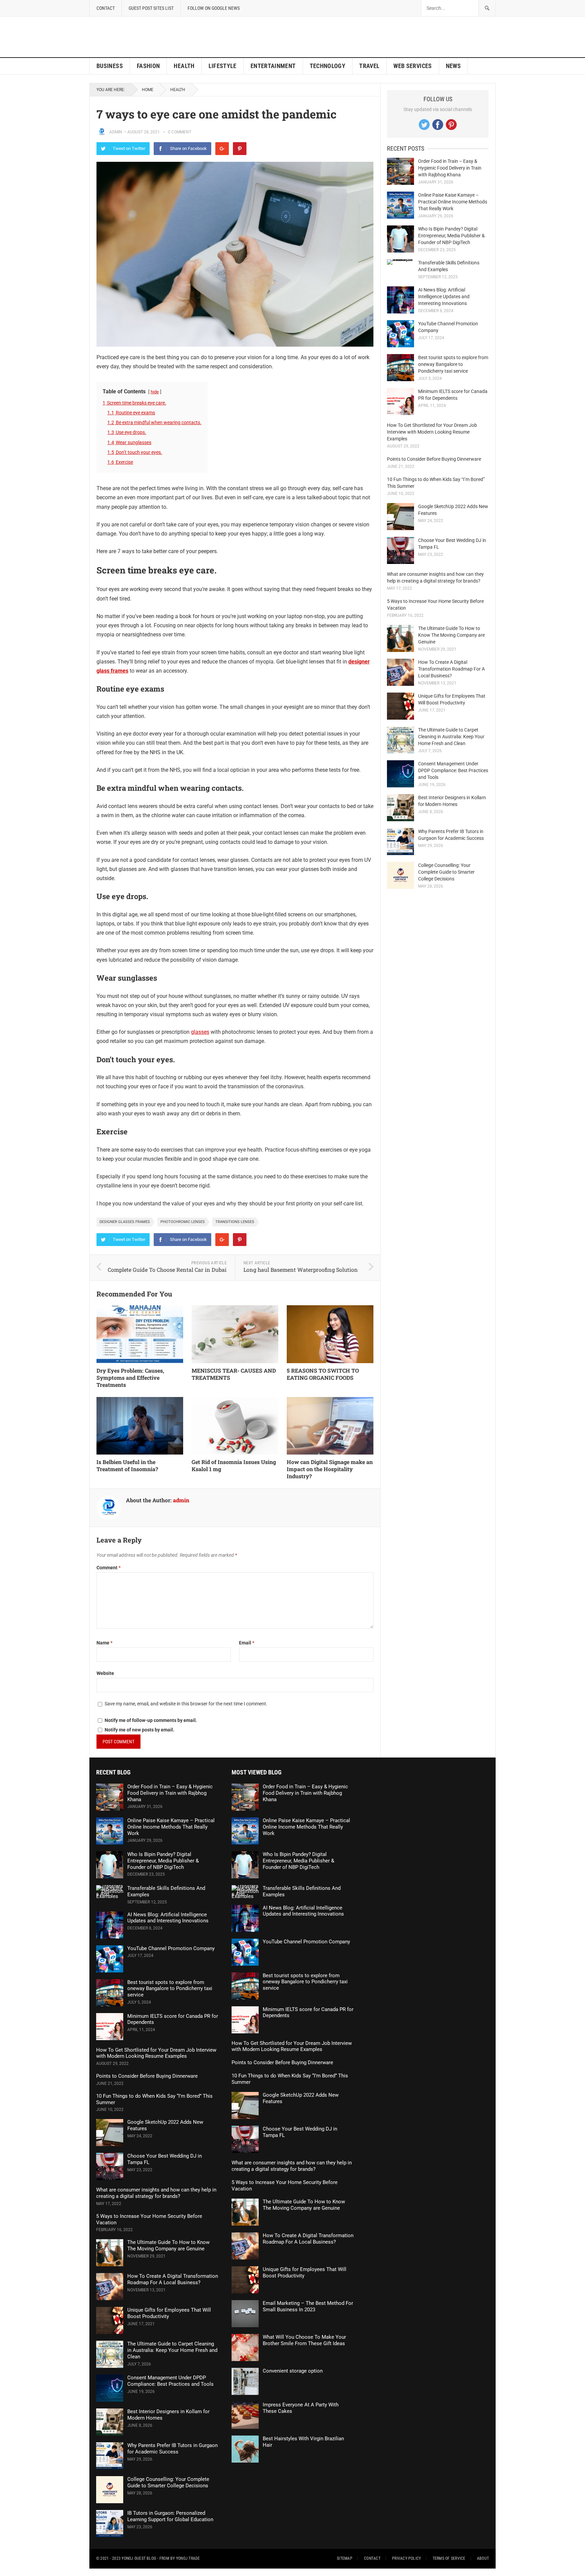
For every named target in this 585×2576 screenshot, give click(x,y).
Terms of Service (449, 2558)
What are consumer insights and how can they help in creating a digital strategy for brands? (156, 2193)
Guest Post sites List (151, 8)
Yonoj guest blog (139, 2558)
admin (116, 132)
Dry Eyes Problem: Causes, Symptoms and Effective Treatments (130, 1378)
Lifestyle (223, 66)
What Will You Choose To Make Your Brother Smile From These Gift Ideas (304, 2340)
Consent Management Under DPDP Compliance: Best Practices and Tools (453, 770)
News (453, 66)
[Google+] (222, 149)
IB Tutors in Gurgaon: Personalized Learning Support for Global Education (170, 2516)
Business (110, 66)
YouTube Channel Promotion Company (171, 1948)
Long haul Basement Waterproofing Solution (301, 1270)
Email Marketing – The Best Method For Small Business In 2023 (308, 2306)
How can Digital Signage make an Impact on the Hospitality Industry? (330, 1469)
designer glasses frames (125, 1222)
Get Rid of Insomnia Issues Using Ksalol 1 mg (234, 1465)
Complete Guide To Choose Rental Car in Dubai (167, 1270)
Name (104, 1643)
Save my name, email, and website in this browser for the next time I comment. (186, 1704)
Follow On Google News (214, 8)
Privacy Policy (406, 2558)
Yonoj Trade (188, 2558)
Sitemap (345, 2558)
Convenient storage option (293, 2371)
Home (148, 90)
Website (105, 1673)
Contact (106, 8)
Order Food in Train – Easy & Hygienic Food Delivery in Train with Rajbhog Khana (450, 168)
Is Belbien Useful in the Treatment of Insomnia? (127, 1465)
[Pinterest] (240, 149)
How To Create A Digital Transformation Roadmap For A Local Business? (451, 669)
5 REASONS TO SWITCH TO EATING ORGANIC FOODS (323, 1374)
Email (247, 1643)
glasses (200, 1032)
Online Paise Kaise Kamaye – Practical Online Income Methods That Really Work (453, 202)
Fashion (148, 66)
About (483, 2558)
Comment (109, 1568)
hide (155, 392)
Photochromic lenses (183, 1222)
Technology (328, 66)
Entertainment (273, 66)
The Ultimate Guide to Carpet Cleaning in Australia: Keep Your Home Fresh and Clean (451, 737)
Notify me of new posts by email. (139, 1730)
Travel (369, 66)
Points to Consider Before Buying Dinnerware (434, 459)
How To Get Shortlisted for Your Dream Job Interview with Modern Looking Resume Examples (432, 432)
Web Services (413, 66)
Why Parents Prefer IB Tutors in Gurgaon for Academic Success (172, 2449)
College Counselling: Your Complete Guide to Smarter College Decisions (446, 872)
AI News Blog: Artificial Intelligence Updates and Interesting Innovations (444, 297)
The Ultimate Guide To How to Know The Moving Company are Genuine (451, 635)
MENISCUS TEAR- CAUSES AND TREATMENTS (234, 1374)
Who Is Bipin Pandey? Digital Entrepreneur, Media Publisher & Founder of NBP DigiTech (451, 236)
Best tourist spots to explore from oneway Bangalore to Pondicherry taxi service (453, 364)
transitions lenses (235, 1222)
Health (184, 66)
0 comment (180, 132)
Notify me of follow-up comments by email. (151, 1720)
